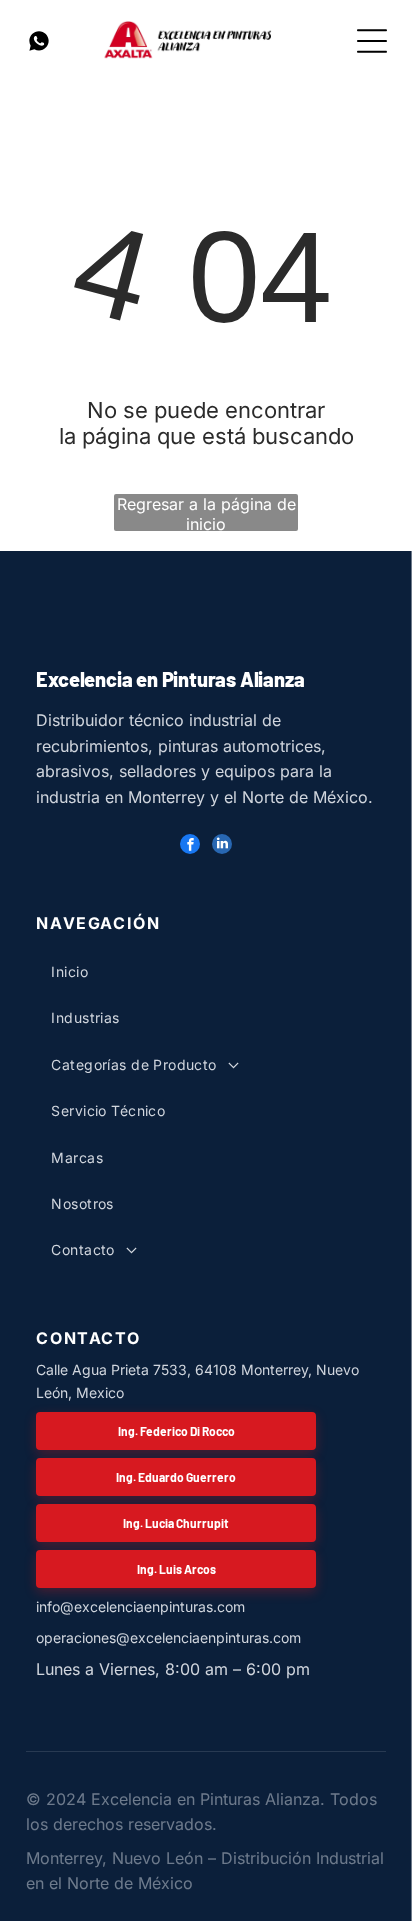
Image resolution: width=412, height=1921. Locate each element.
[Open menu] (372, 41)
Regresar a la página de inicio (206, 512)
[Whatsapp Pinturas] (39, 49)
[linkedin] (222, 846)
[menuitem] (187, 972)
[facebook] (190, 846)
